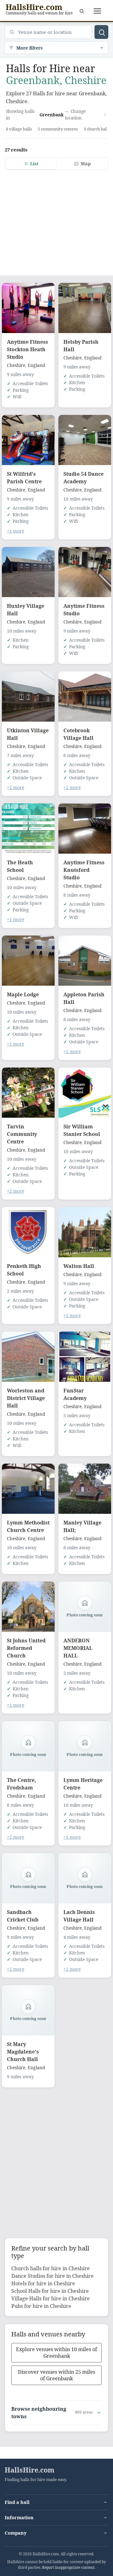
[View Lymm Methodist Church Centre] (28, 1489)
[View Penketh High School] (28, 1232)
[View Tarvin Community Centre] (28, 1093)
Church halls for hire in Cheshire (51, 2268)
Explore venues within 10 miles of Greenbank (56, 2353)
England (36, 365)
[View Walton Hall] (85, 1232)
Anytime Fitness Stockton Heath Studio (27, 349)
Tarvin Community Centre (22, 1134)
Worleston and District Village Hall (26, 1398)
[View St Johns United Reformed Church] (28, 1607)
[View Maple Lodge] (28, 961)
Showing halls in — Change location (46, 114)
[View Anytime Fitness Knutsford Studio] (85, 829)
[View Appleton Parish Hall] (85, 961)
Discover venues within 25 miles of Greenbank (56, 2375)
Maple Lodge (23, 994)
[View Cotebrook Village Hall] (85, 697)
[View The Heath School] (28, 829)
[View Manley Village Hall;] (85, 1489)
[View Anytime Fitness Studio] (85, 572)
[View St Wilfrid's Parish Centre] (28, 440)
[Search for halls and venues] (101, 32)
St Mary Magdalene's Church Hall (23, 2052)
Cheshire (16, 365)
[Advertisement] (56, 219)
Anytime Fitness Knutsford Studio (84, 870)
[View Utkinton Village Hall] (28, 697)
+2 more (16, 787)
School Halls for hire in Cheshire (50, 2291)
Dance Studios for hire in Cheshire (52, 2276)
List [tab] (34, 164)
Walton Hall (79, 1266)
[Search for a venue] (82, 11)
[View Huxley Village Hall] (28, 572)
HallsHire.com (30, 2470)
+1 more (16, 531)
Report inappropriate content (68, 2567)
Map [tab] (86, 164)
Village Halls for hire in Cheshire (51, 2298)
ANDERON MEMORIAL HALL (78, 1648)
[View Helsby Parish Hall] (85, 308)
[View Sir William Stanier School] (85, 1093)
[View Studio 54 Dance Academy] (85, 440)
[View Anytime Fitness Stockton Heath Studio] (28, 308)
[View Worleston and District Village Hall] (28, 1357)
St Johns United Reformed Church (26, 1648)
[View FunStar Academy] (85, 1357)
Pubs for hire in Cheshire (41, 2306)
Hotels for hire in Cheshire (43, 2283)
